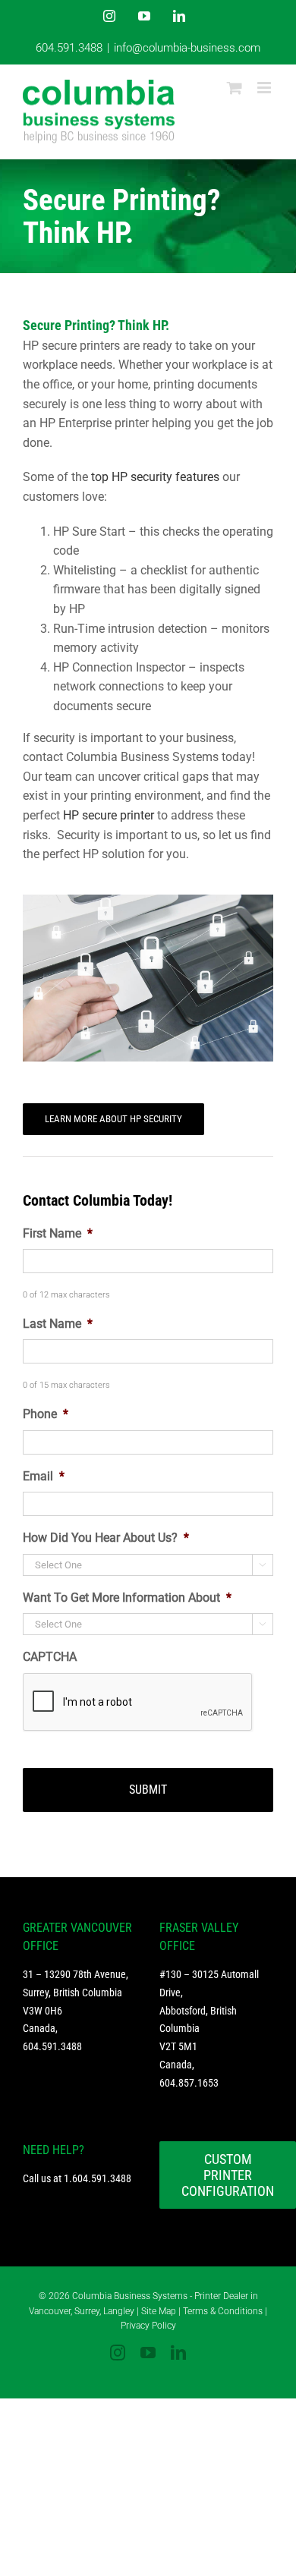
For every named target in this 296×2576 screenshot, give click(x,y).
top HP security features (155, 477)
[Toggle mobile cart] (235, 88)
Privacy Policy (148, 2326)
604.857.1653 (189, 2083)
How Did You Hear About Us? (106, 1538)
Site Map (159, 2311)
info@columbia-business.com (187, 48)
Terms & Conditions (223, 2311)
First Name (58, 1233)
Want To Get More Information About (127, 1598)
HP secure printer (109, 815)
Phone (46, 1414)
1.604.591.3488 (98, 2178)
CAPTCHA (50, 1657)
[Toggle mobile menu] (265, 88)
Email (44, 1476)
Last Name (58, 1324)
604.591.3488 (69, 48)
